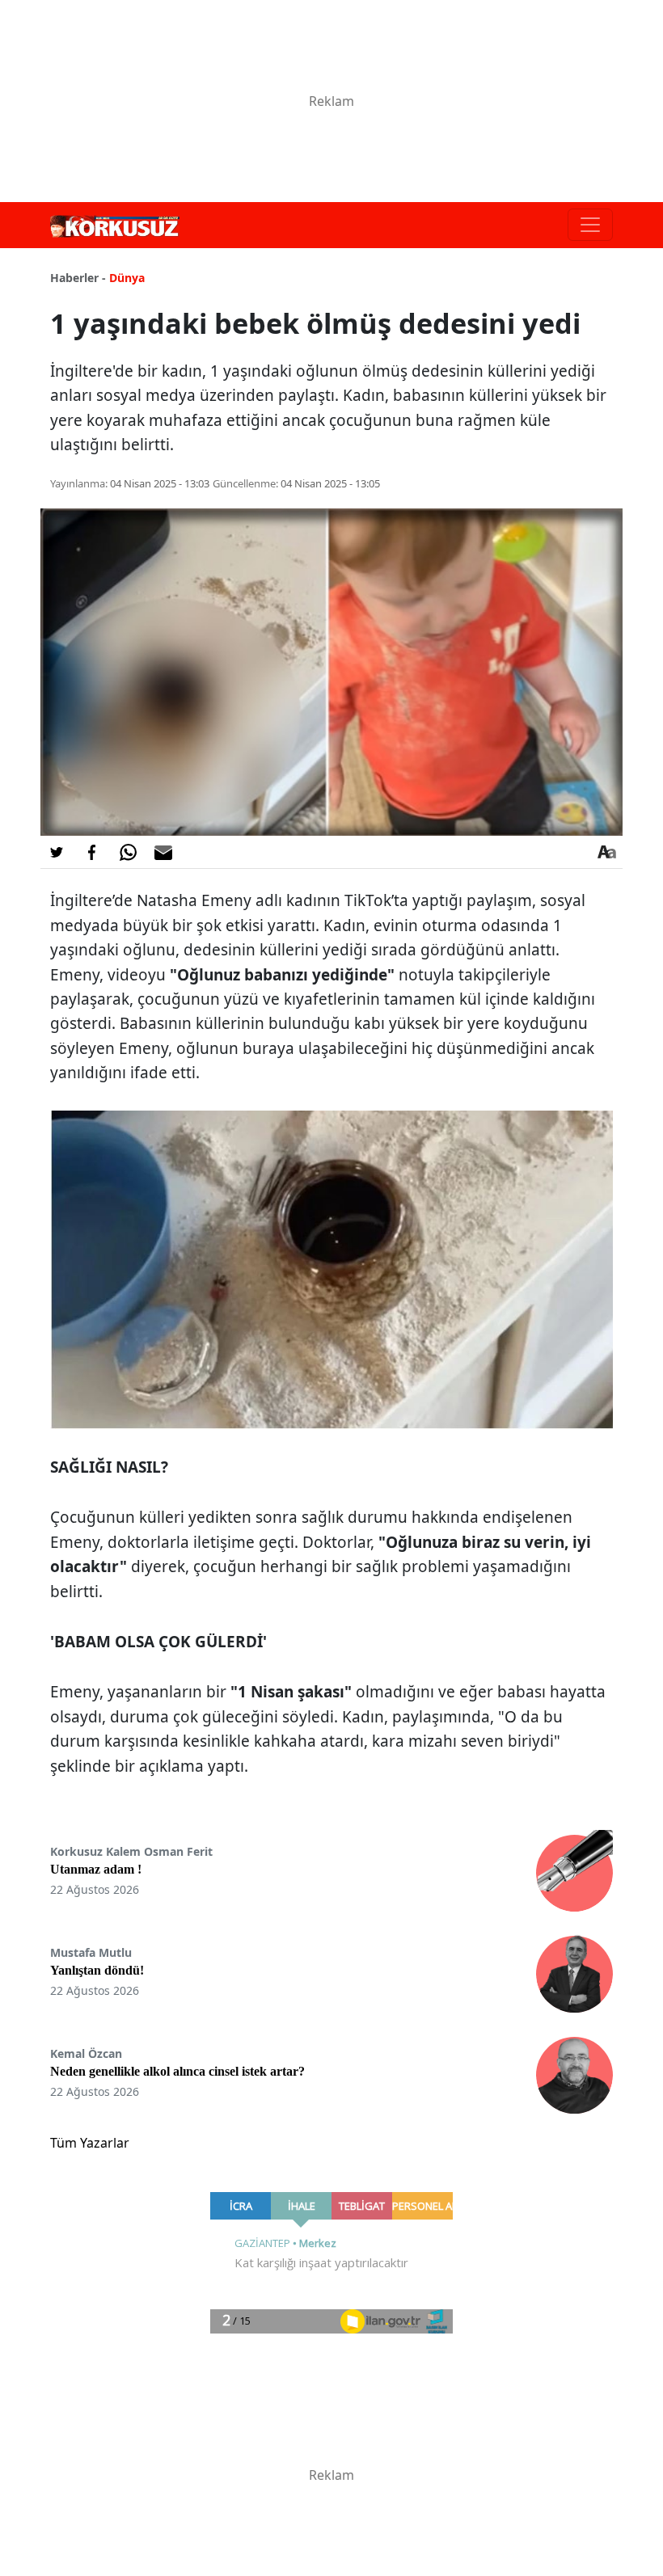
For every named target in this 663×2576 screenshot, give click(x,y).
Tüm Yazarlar (90, 2143)
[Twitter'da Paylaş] (57, 852)
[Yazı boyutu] (606, 852)
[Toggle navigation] (590, 225)
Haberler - (78, 278)
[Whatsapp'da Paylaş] (128, 852)
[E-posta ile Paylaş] (163, 852)
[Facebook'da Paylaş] (92, 852)
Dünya (127, 278)
